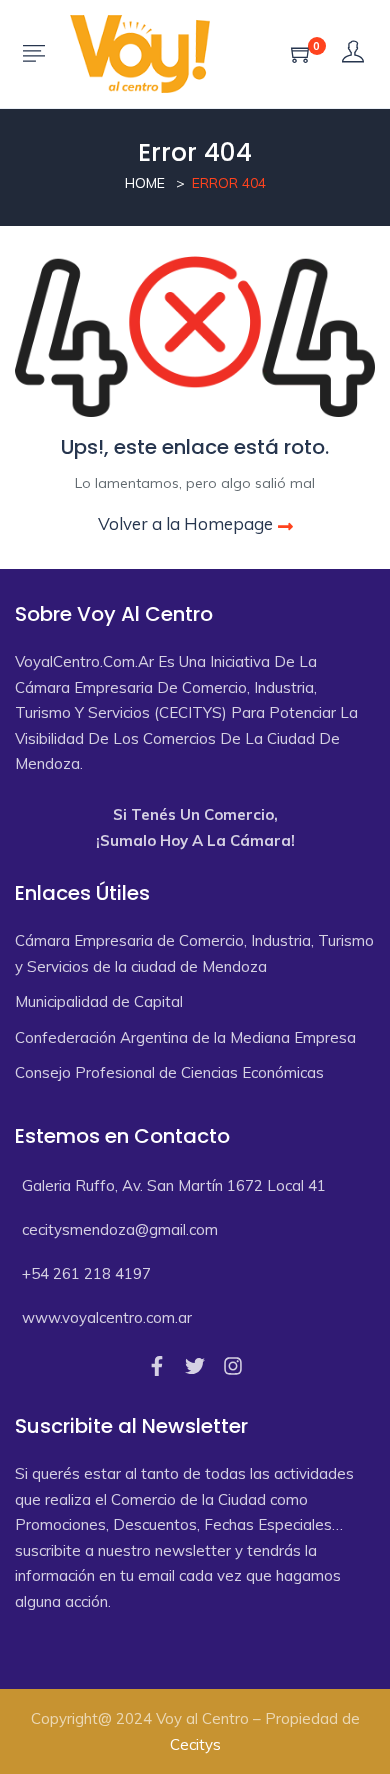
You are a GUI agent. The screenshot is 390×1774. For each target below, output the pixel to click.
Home (145, 183)
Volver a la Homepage (185, 523)
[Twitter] (195, 1366)
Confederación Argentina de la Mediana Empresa (185, 1037)
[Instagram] (233, 1366)
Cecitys (195, 1744)
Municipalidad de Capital (99, 1001)
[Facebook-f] (157, 1366)
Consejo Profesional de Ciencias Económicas (169, 1072)
